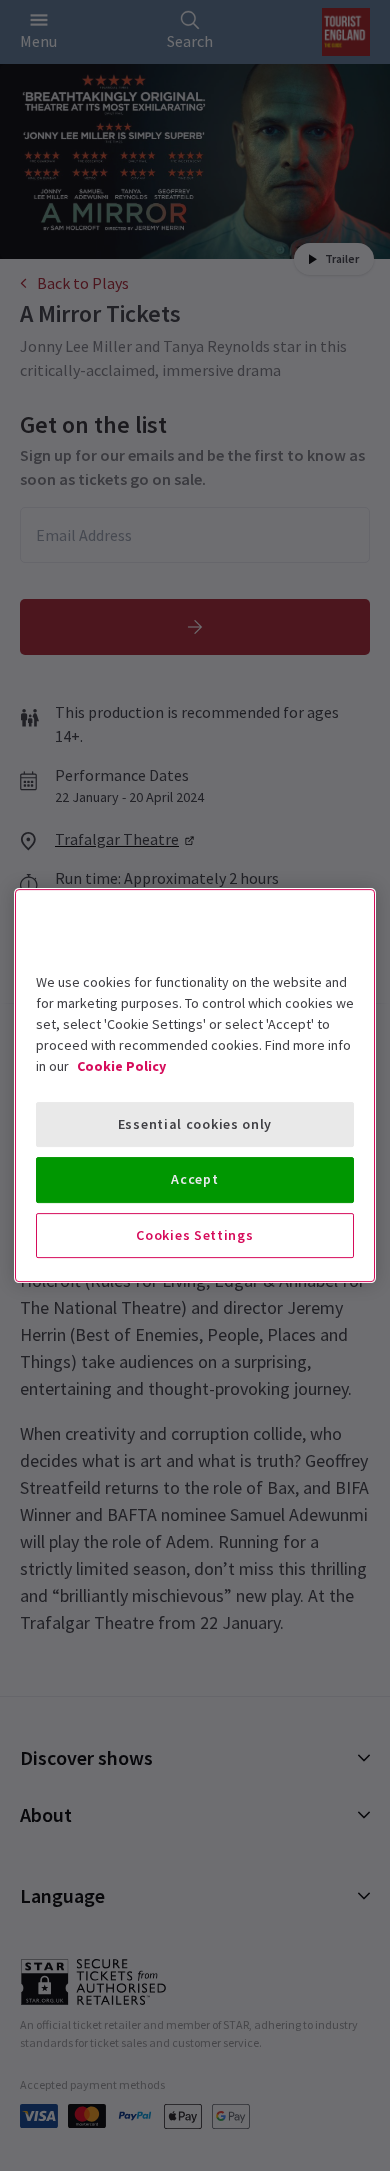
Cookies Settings (194, 1235)
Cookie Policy (121, 1066)
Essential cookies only (195, 1124)
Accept (194, 1179)
